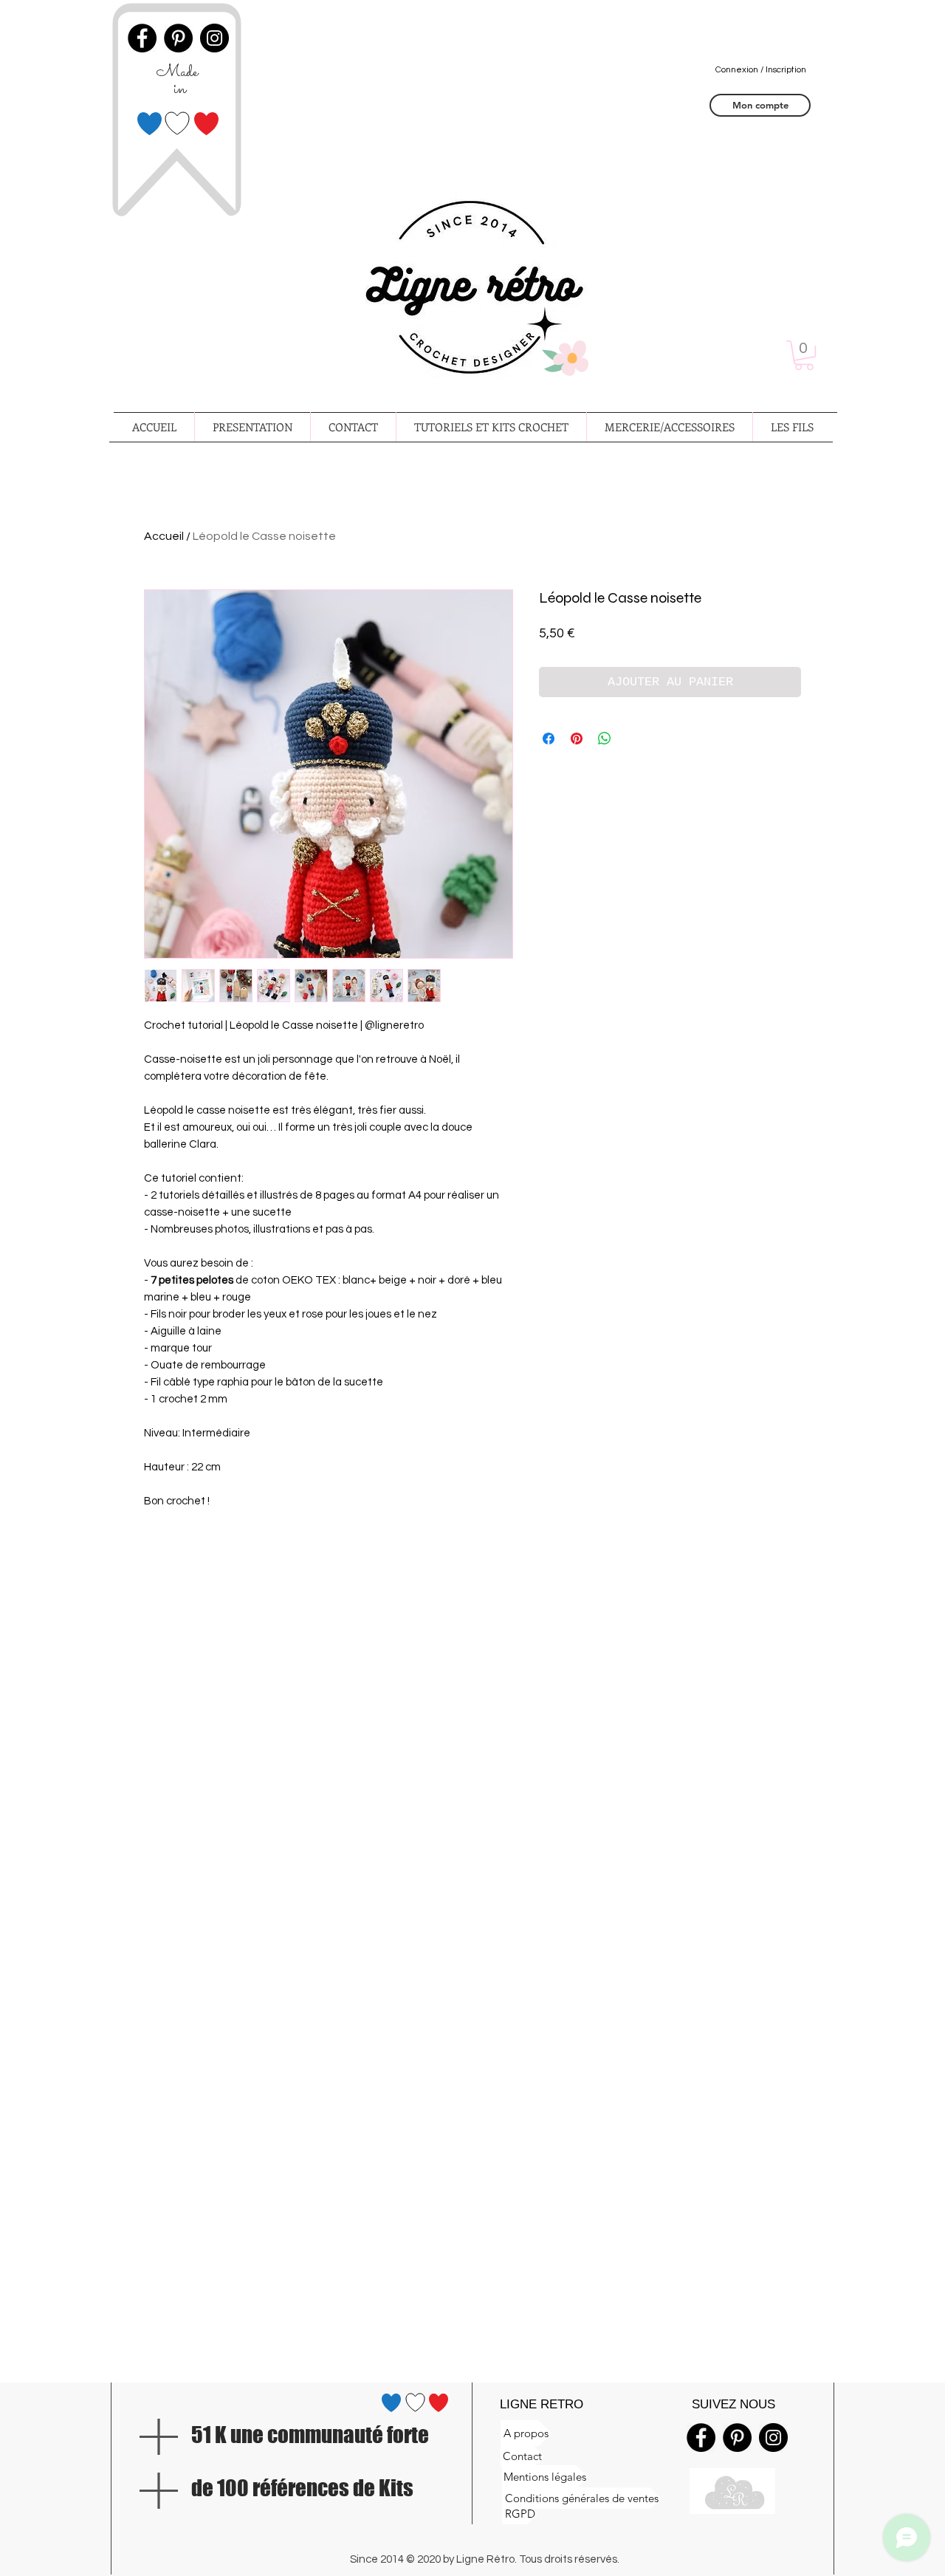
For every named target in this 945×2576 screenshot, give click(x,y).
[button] (804, 355)
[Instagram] (773, 2438)
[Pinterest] (737, 2438)
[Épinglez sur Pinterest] (577, 739)
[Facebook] (701, 2438)
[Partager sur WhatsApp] (605, 739)
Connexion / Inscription (761, 70)
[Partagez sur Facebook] (549, 739)
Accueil (164, 536)
